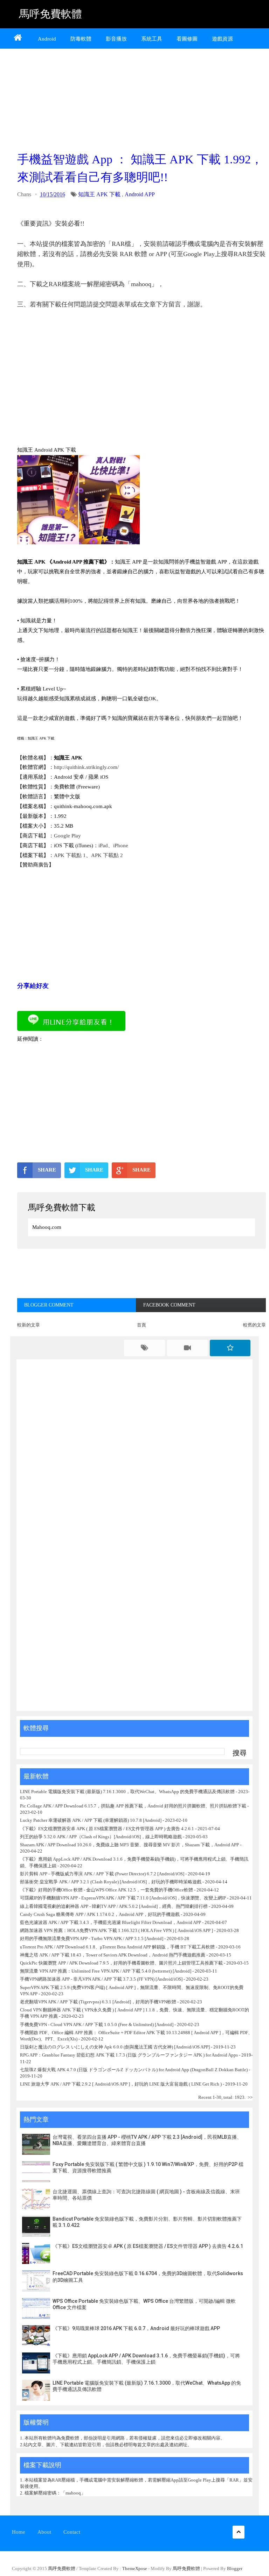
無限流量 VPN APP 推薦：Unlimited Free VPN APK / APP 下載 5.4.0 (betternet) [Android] (106, 1971)
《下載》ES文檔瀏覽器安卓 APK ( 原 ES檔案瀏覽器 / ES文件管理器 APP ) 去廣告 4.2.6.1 (107, 1829)
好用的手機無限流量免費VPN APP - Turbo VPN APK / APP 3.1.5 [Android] (92, 1938)
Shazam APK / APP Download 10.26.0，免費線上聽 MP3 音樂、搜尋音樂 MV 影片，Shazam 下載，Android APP (129, 1845)
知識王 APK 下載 (99, 194)
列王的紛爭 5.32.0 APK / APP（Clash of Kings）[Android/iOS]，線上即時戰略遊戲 (101, 1837)
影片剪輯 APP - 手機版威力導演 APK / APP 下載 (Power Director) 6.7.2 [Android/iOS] (102, 1874)
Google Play (67, 836)
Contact (72, 2532)
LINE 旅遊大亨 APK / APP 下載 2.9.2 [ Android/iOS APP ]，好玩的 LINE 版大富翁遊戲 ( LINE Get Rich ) (121, 2084)
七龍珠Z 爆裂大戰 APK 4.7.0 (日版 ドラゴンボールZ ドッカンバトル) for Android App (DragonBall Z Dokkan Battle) (134, 2070)
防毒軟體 (81, 39)
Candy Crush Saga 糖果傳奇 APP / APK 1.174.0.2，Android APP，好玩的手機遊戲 (100, 1914)
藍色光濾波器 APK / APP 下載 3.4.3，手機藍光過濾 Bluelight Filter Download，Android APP (111, 1922)
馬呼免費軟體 (50, 14)
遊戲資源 (222, 39)
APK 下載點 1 (70, 855)
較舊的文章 (254, 1325)
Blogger (235, 2568)
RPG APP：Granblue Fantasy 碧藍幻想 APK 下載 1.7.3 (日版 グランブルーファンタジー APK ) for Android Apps (129, 2055)
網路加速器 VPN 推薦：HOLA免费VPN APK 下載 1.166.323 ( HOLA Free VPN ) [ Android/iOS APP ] (116, 1930)
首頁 (142, 1325)
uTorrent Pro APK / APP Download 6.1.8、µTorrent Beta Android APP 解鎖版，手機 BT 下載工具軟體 (117, 1947)
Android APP (140, 194)
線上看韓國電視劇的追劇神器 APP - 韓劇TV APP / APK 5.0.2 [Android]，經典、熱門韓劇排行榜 (114, 1906)
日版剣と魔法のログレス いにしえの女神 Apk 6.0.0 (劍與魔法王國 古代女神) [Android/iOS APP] (115, 2047)
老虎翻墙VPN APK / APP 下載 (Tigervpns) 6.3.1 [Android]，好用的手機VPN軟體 (98, 2002)
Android (47, 39)
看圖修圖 (187, 39)
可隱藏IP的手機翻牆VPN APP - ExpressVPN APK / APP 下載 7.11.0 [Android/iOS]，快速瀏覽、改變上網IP (123, 1898)
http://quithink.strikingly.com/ (86, 767)
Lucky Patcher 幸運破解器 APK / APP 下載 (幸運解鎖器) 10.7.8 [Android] (91, 1820)
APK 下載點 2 (107, 855)
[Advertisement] (142, 98)
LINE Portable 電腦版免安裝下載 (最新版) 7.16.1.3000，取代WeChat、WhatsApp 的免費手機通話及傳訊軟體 (127, 1792)
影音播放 (116, 39)
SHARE (47, 1170)
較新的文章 (29, 1325)
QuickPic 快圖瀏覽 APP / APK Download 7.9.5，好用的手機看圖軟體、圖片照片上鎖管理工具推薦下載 (121, 1963)
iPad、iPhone (113, 845)
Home (19, 2532)
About (44, 2532)
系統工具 (152, 39)
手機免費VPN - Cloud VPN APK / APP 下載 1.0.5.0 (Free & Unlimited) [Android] (97, 2025)
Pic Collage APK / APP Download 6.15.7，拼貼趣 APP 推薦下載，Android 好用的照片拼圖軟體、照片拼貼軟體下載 (133, 1806)
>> (250, 2097)
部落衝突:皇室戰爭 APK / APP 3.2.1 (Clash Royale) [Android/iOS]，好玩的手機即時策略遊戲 (111, 1882)
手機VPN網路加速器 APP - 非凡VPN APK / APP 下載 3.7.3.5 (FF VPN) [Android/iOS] (101, 1979)
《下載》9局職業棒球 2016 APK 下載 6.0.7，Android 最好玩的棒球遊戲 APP (136, 2328)
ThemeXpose (135, 2568)
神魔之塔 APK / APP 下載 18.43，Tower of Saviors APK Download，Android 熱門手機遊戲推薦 (113, 1955)
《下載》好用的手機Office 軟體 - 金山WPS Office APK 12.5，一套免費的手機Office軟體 (106, 1890)
